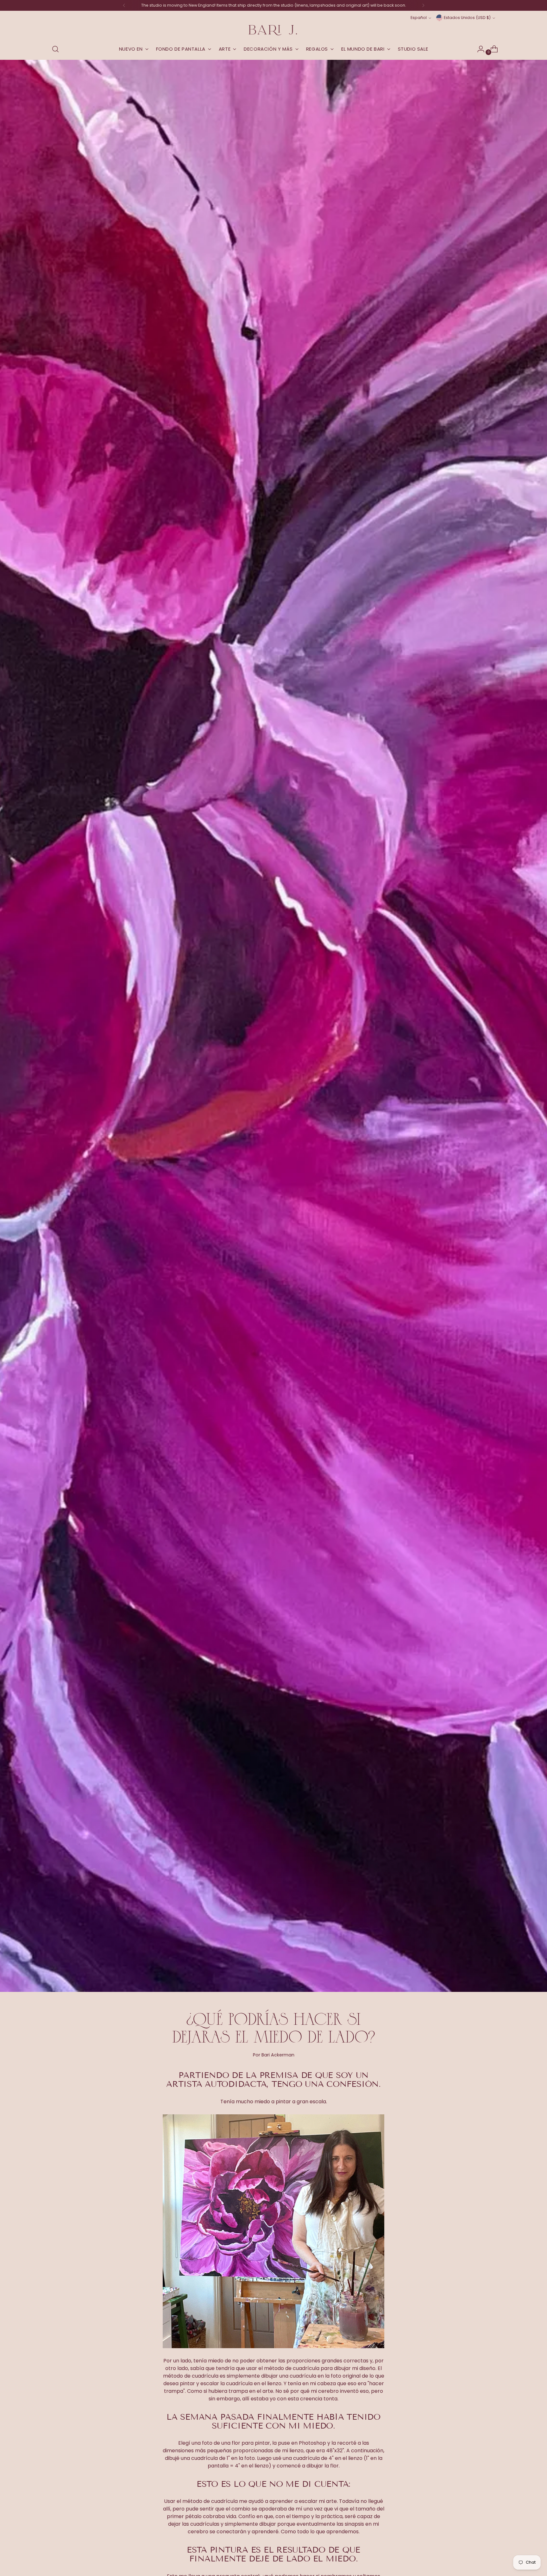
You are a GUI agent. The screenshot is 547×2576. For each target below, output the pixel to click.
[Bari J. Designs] (273, 30)
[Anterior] (124, 5)
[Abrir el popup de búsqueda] (55, 49)
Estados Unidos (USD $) (467, 18)
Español (419, 18)
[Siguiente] (423, 5)
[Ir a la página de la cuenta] (478, 49)
